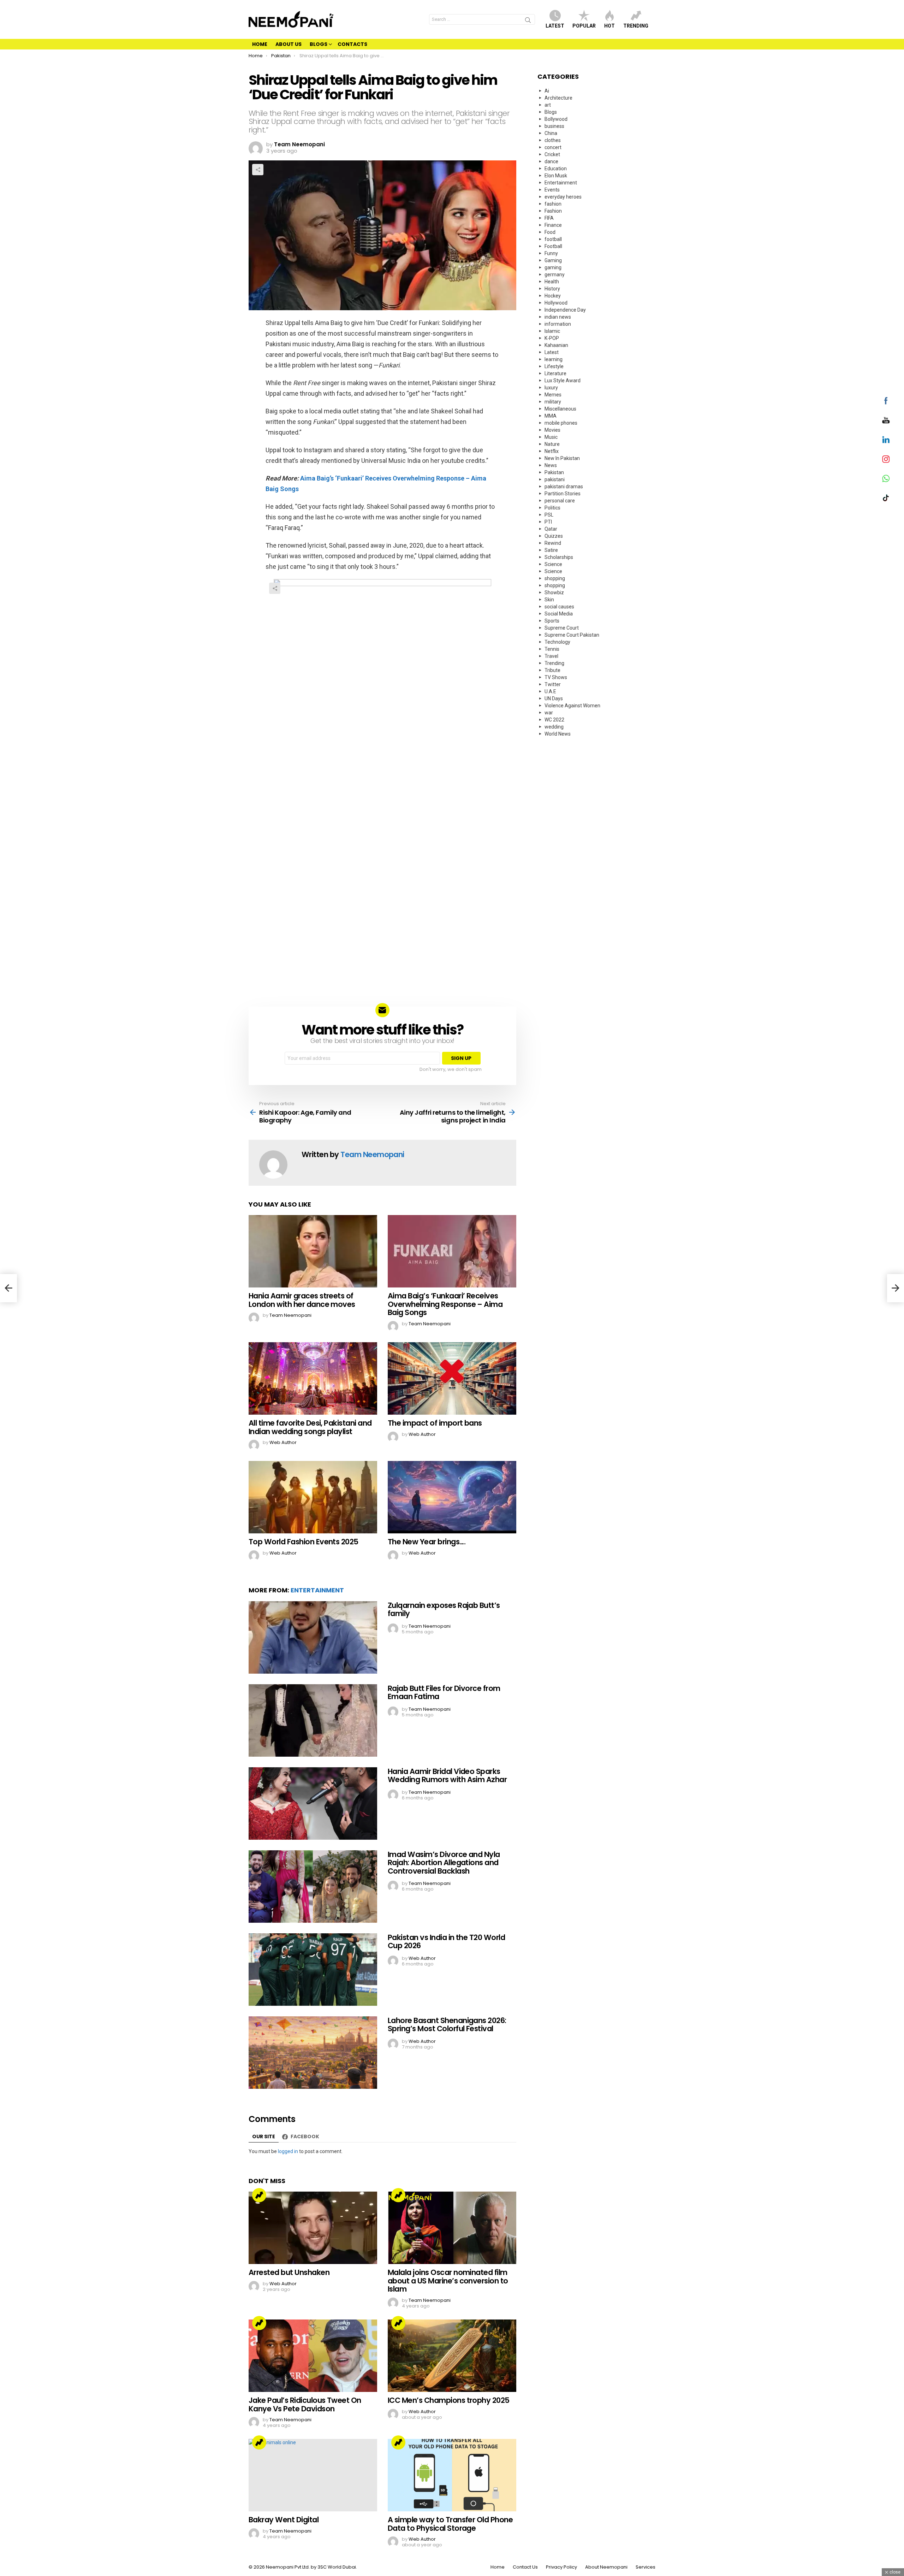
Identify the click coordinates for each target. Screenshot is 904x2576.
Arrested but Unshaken (289, 2272)
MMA (551, 416)
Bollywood (556, 119)
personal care (560, 501)
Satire (551, 550)
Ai (547, 91)
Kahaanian (556, 345)
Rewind (553, 543)
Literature (555, 373)
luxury (551, 388)
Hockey (553, 296)
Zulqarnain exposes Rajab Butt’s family (444, 1610)
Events (552, 190)
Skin (549, 600)
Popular (584, 26)
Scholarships (559, 557)
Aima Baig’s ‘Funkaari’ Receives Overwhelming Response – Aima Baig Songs (445, 1304)
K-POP (552, 338)
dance (551, 161)
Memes (553, 395)
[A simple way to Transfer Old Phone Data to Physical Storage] (452, 2475)
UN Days (554, 698)
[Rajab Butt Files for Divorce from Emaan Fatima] (313, 1720)
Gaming (553, 260)
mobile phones (561, 423)
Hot (609, 26)
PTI (548, 522)
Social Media (559, 614)
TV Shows (556, 677)
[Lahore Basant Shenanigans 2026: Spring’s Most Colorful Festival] (313, 2053)
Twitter (553, 684)
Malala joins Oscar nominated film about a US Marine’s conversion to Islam (448, 2281)
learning (554, 359)
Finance (553, 225)
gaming (553, 267)
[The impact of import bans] (452, 1378)
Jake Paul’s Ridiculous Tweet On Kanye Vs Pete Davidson (305, 2404)
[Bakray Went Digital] (313, 2475)
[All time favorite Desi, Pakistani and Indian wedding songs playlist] (313, 1378)
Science (553, 564)
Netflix (552, 451)
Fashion (553, 211)
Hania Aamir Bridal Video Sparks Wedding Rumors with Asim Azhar (447, 1776)
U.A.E (550, 691)
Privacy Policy (561, 2567)
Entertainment (317, 1590)
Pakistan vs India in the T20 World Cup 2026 (446, 1942)
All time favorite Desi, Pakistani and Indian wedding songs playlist (310, 1427)
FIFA (549, 218)
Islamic (552, 331)
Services (646, 2567)
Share (258, 170)
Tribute (552, 670)
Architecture (558, 98)
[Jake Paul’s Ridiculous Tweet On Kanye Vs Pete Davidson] (313, 2356)
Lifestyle (554, 366)
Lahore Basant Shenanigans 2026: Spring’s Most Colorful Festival (447, 2025)
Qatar (551, 529)
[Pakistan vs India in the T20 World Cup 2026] (313, 1970)
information (558, 324)
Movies (552, 430)
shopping (555, 578)
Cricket (552, 154)
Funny (551, 253)
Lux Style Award (563, 381)
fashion (553, 204)
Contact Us (525, 2567)
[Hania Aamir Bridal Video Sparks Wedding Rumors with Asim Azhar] (313, 1803)
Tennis (552, 649)
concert (553, 147)
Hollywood (556, 303)
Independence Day (565, 310)
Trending (636, 26)
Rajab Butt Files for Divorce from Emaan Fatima (444, 1693)
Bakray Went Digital (284, 2520)
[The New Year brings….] (452, 1497)
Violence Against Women (572, 706)
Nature (552, 444)
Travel (551, 656)
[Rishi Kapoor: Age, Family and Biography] (8, 1288)
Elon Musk (556, 176)
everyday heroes (563, 197)
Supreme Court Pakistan (572, 635)
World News (558, 734)
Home (260, 44)
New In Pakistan (562, 458)
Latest (555, 26)
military (553, 402)
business (554, 126)
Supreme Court (562, 628)
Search (528, 21)
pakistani (555, 479)
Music (551, 437)
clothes (553, 140)
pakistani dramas (564, 487)
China (551, 133)
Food (550, 232)
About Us (289, 44)
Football (553, 246)
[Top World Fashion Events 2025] (313, 1497)
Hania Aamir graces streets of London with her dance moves (302, 1300)
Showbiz (554, 593)
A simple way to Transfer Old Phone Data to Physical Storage (450, 2524)
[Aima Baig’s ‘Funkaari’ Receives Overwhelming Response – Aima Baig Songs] (452, 1251)
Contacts (352, 44)
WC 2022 (554, 720)
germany (555, 275)
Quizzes (554, 536)
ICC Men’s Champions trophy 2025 (449, 2400)
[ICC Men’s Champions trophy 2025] (452, 2356)
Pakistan (554, 472)
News (551, 465)
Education (556, 169)
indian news (558, 317)
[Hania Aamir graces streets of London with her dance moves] (313, 1251)
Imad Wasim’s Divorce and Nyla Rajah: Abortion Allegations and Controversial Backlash (444, 1863)
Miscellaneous (560, 409)
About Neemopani (606, 2567)
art (548, 105)
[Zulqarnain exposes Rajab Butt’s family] (313, 1637)
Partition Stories (563, 494)
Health (552, 282)
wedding (554, 727)
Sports (552, 621)
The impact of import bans (435, 1423)
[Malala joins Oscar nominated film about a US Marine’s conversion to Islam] (452, 2228)
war (549, 713)
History (552, 289)
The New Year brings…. (427, 1542)
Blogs (319, 44)
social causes (559, 607)
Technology (557, 642)
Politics (552, 508)
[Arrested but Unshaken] (313, 2228)
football (553, 239)
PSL (549, 515)
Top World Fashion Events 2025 (304, 1542)
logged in (288, 2151)
